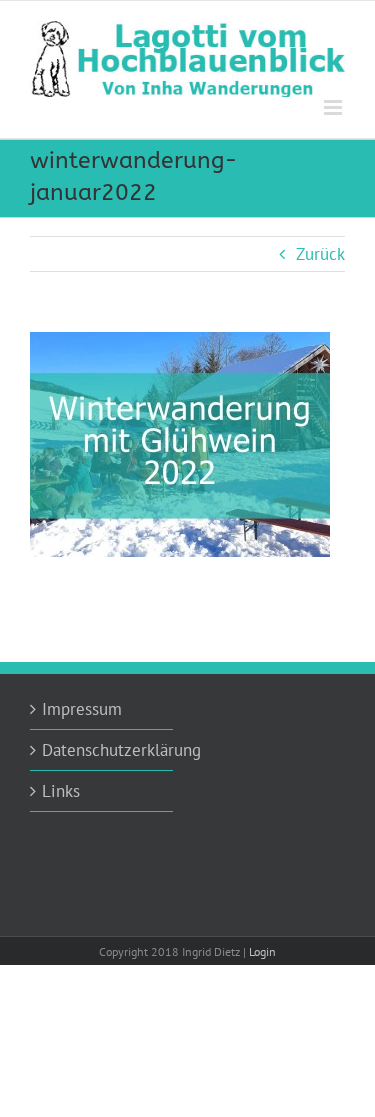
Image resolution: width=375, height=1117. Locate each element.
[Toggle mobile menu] (334, 107)
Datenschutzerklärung (102, 750)
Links (61, 791)
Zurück (320, 254)
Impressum (82, 709)
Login (262, 951)
